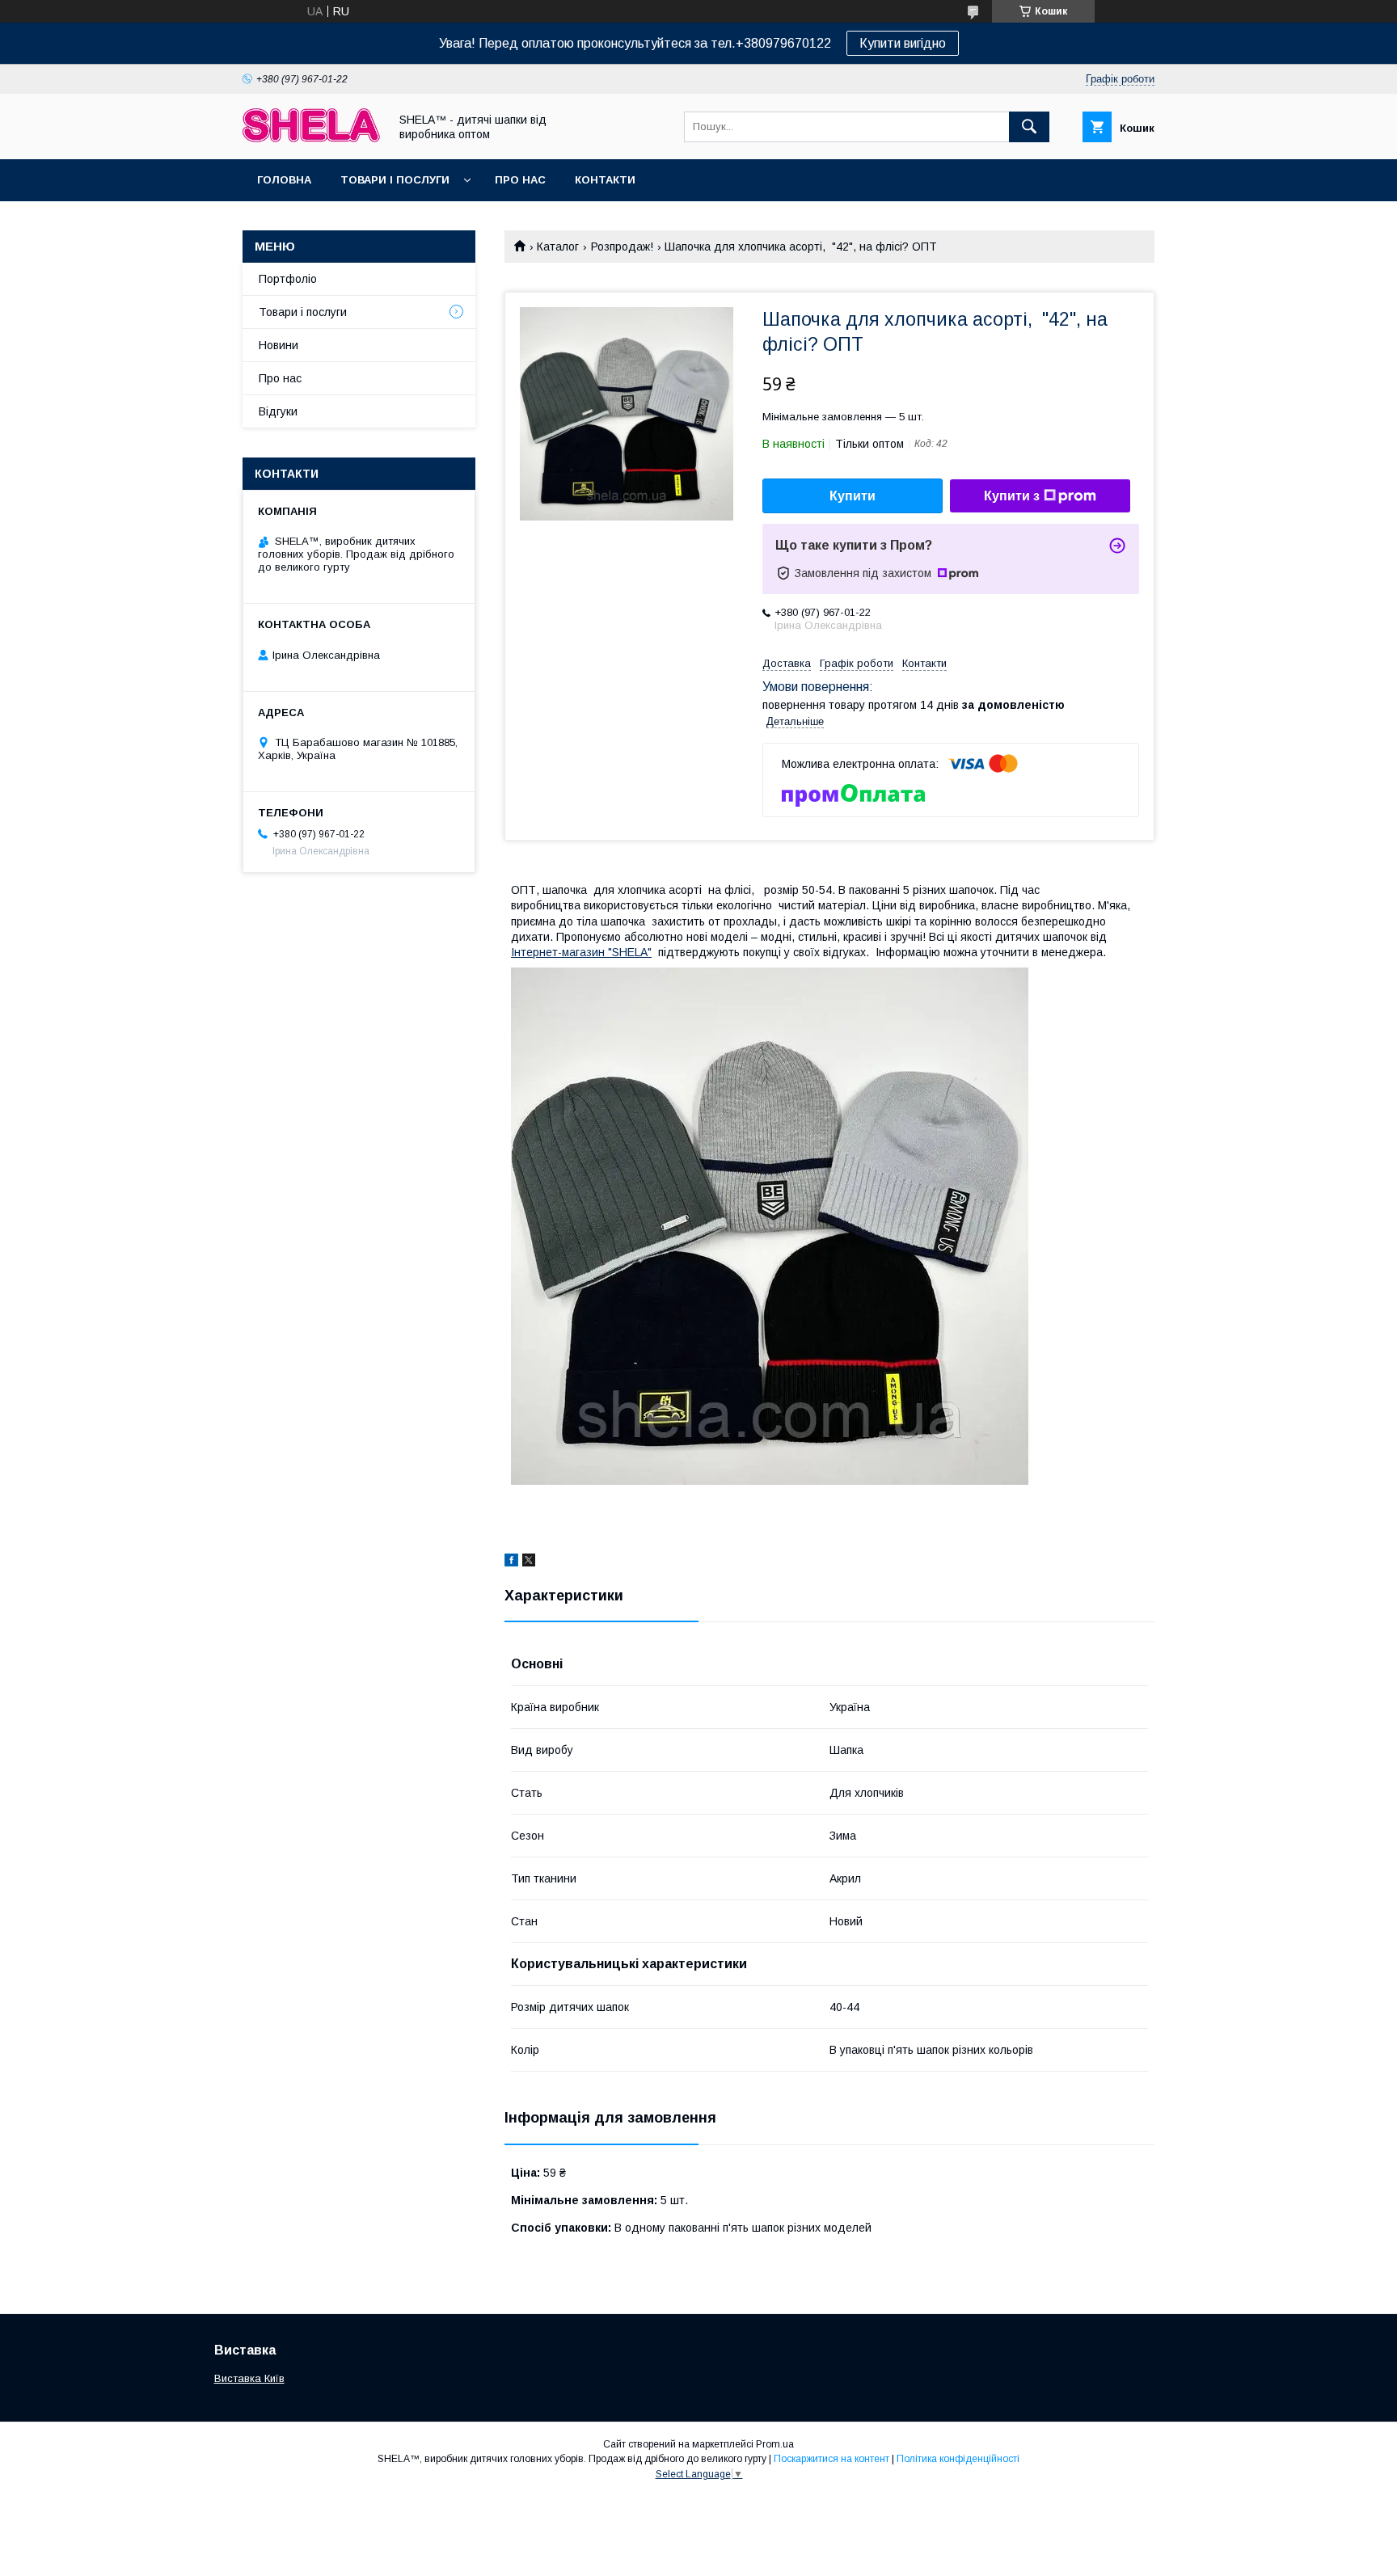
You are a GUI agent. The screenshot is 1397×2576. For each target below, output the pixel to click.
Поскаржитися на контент (831, 2459)
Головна (284, 180)
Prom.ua (775, 2444)
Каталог (558, 247)
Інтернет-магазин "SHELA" (581, 952)
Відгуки (278, 411)
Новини (279, 345)
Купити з (1012, 496)
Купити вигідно (903, 43)
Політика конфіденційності (958, 2459)
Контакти (605, 180)
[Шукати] (1029, 127)
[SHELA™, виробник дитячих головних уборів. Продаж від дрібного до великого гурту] (311, 138)
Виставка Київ (249, 2378)
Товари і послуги (395, 180)
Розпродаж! (622, 247)
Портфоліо (288, 279)
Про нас (520, 180)
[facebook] (511, 1562)
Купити (853, 496)
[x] (529, 1562)
